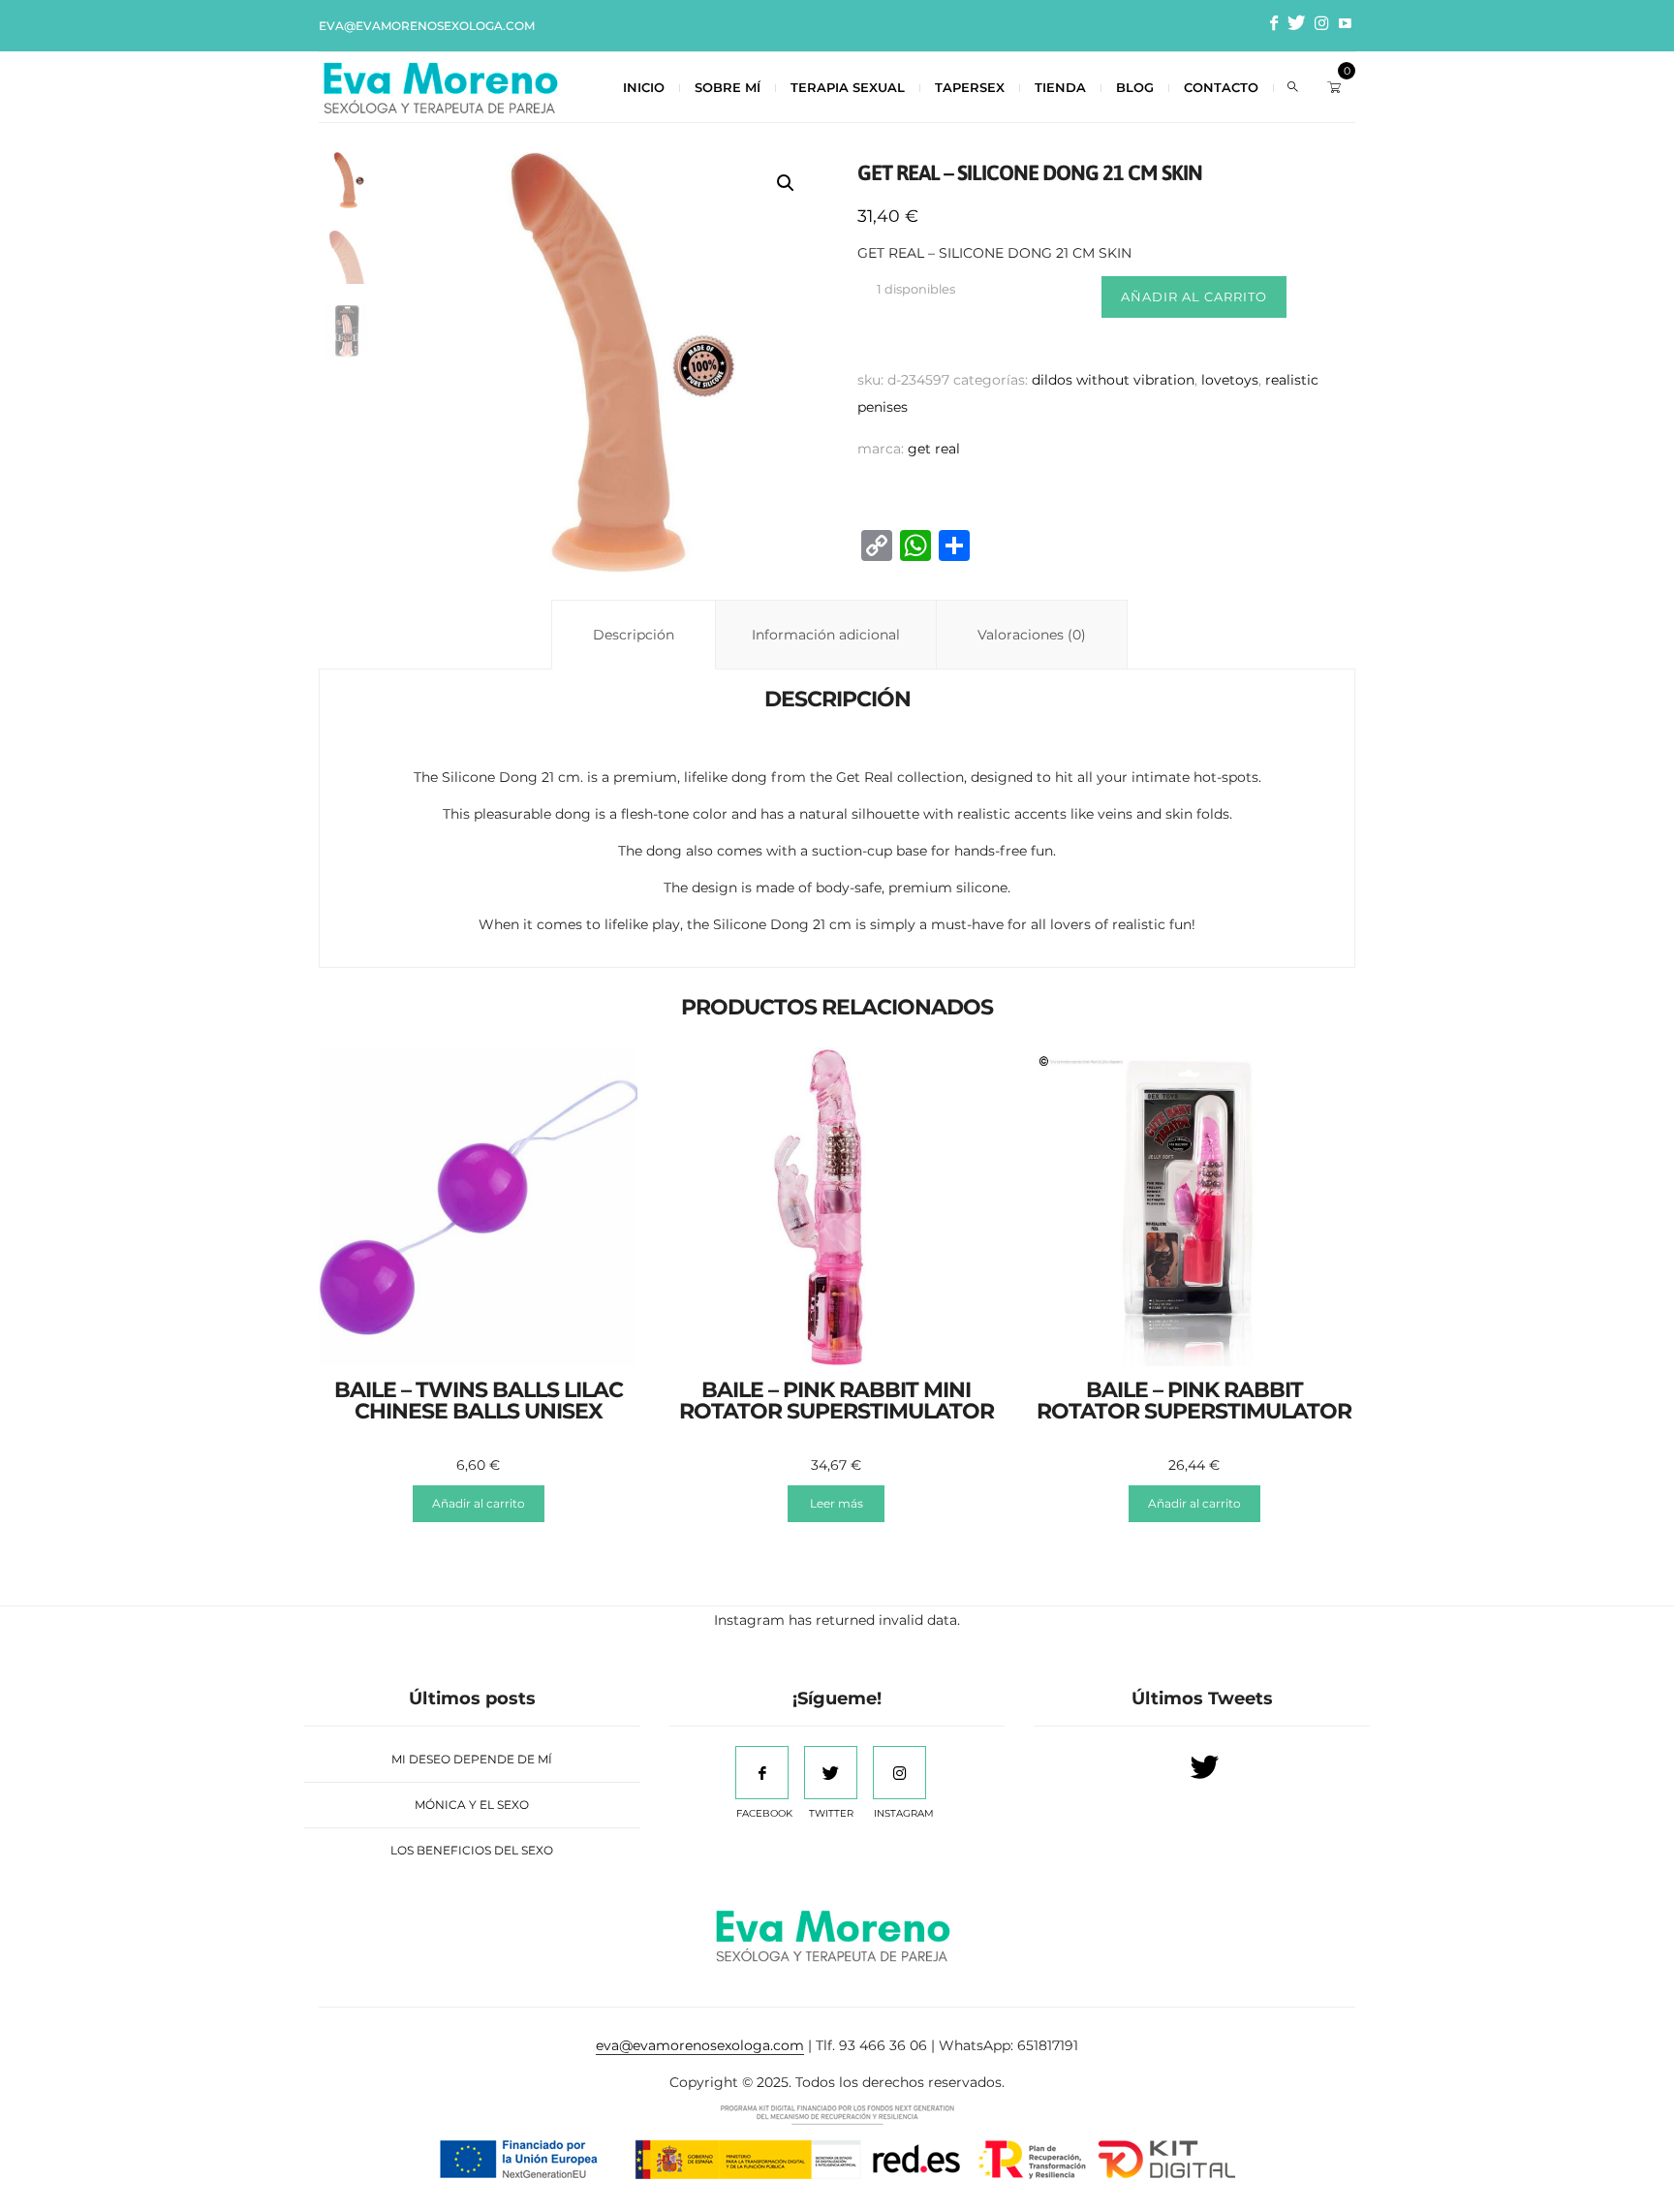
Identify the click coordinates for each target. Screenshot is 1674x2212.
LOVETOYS (1230, 380)
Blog (1135, 87)
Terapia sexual (848, 87)
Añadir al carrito (1194, 296)
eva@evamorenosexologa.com (427, 26)
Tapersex (970, 87)
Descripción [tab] (634, 635)
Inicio (644, 87)
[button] (786, 183)
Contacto (1221, 87)
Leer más (837, 1503)
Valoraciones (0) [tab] (1032, 635)
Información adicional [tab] (826, 635)
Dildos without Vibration (1113, 380)
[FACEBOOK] (762, 1773)
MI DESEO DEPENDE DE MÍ (472, 1759)
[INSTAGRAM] (899, 1773)
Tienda (1060, 87)
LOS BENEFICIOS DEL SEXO (472, 1850)
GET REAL (934, 449)
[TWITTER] (831, 1773)
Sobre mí (728, 87)
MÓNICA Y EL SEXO (472, 1805)
